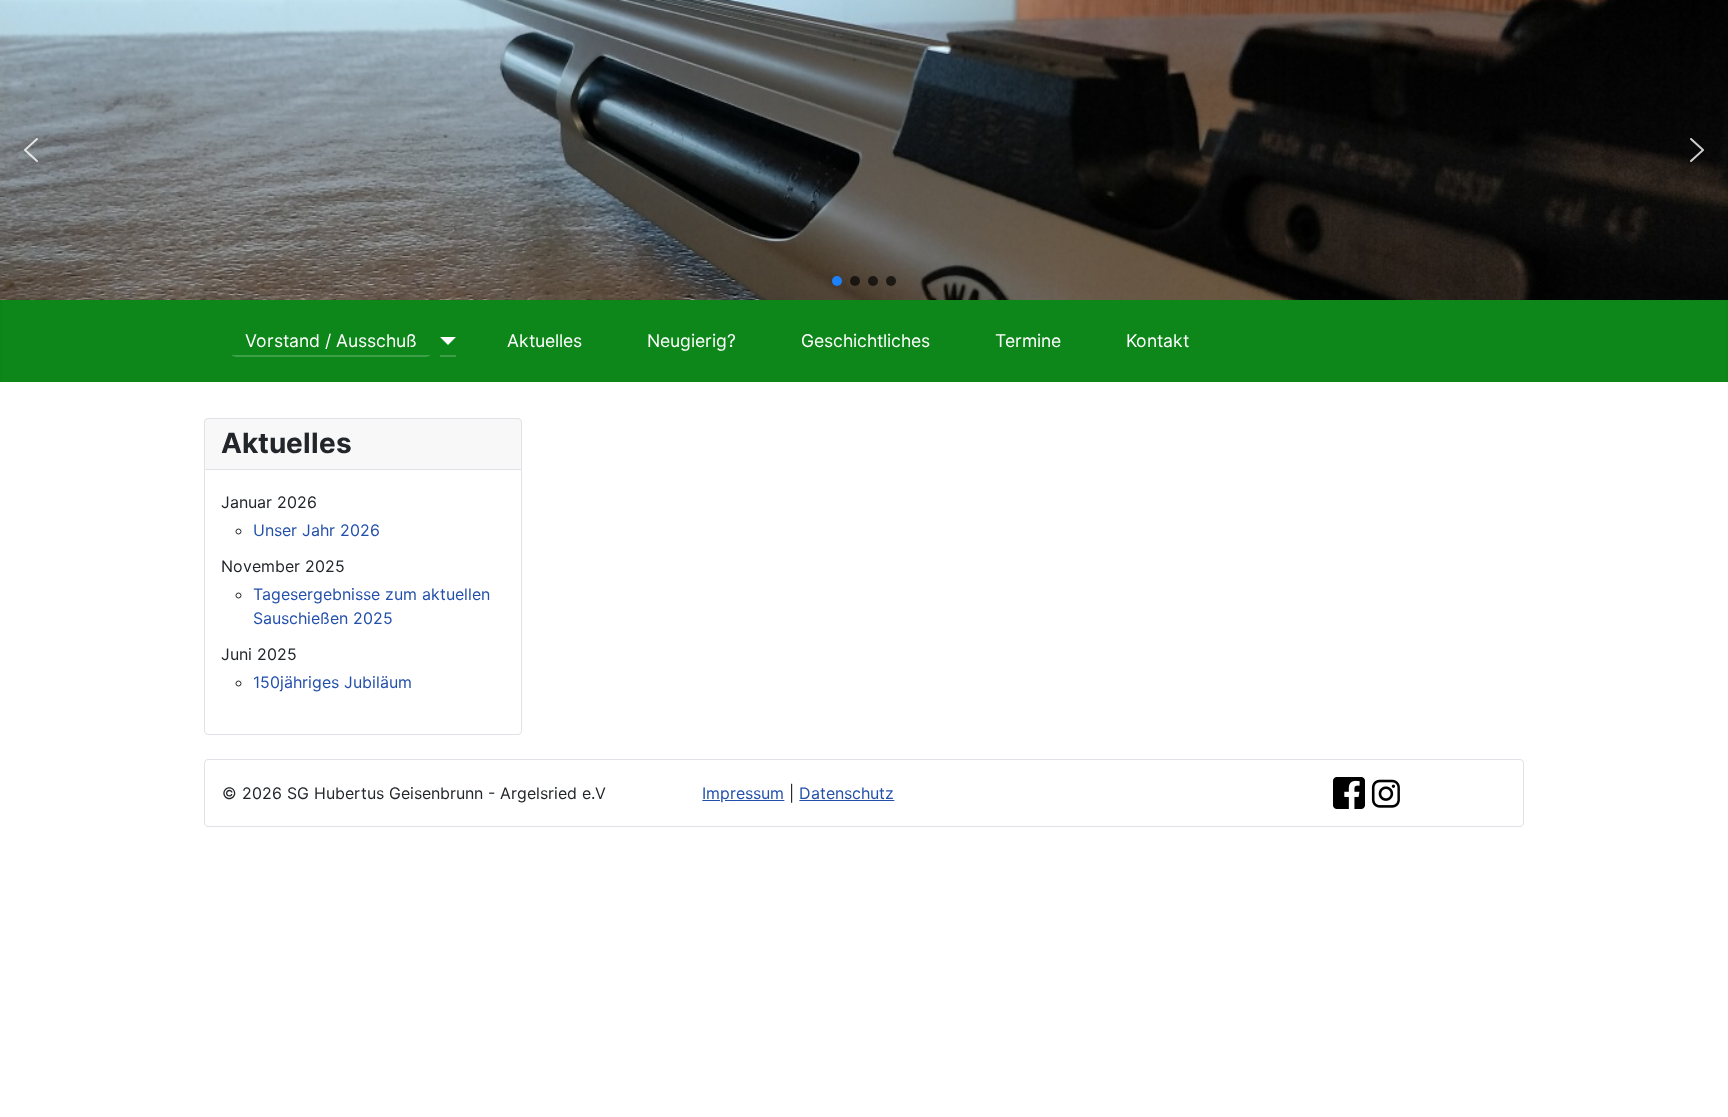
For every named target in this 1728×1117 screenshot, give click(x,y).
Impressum (743, 793)
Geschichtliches (865, 340)
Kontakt (1157, 340)
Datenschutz (846, 793)
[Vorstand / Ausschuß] (444, 341)
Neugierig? (691, 340)
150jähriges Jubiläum (332, 682)
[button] (31, 150)
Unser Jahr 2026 (316, 530)
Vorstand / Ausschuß (331, 340)
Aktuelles (544, 340)
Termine (1028, 340)
